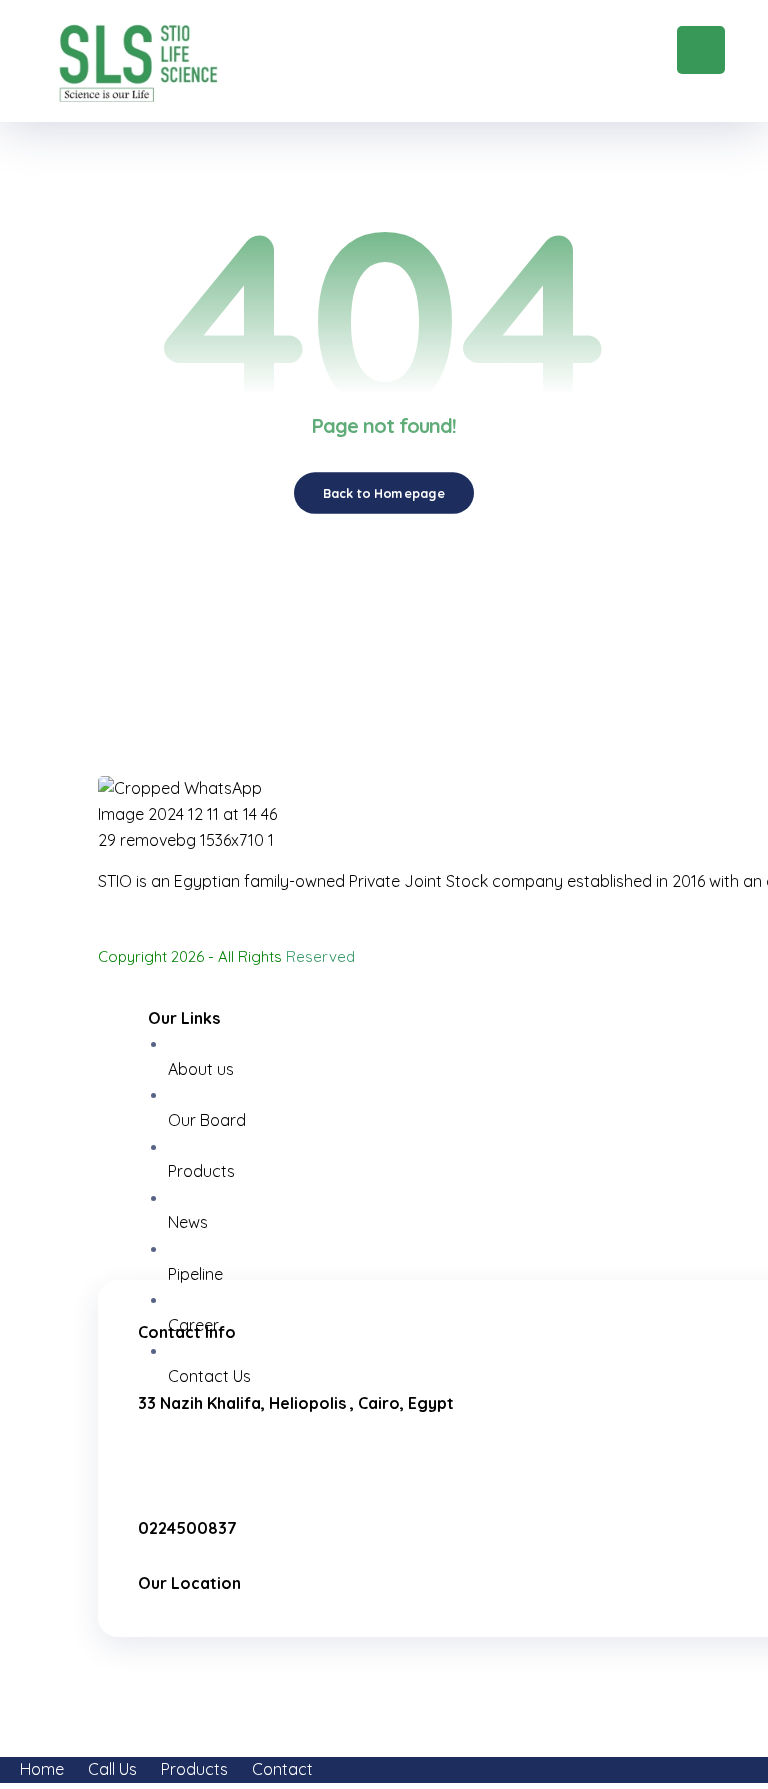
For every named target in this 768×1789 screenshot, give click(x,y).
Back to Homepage (384, 493)
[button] (701, 50)
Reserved (320, 956)
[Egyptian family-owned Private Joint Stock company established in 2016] (138, 62)
